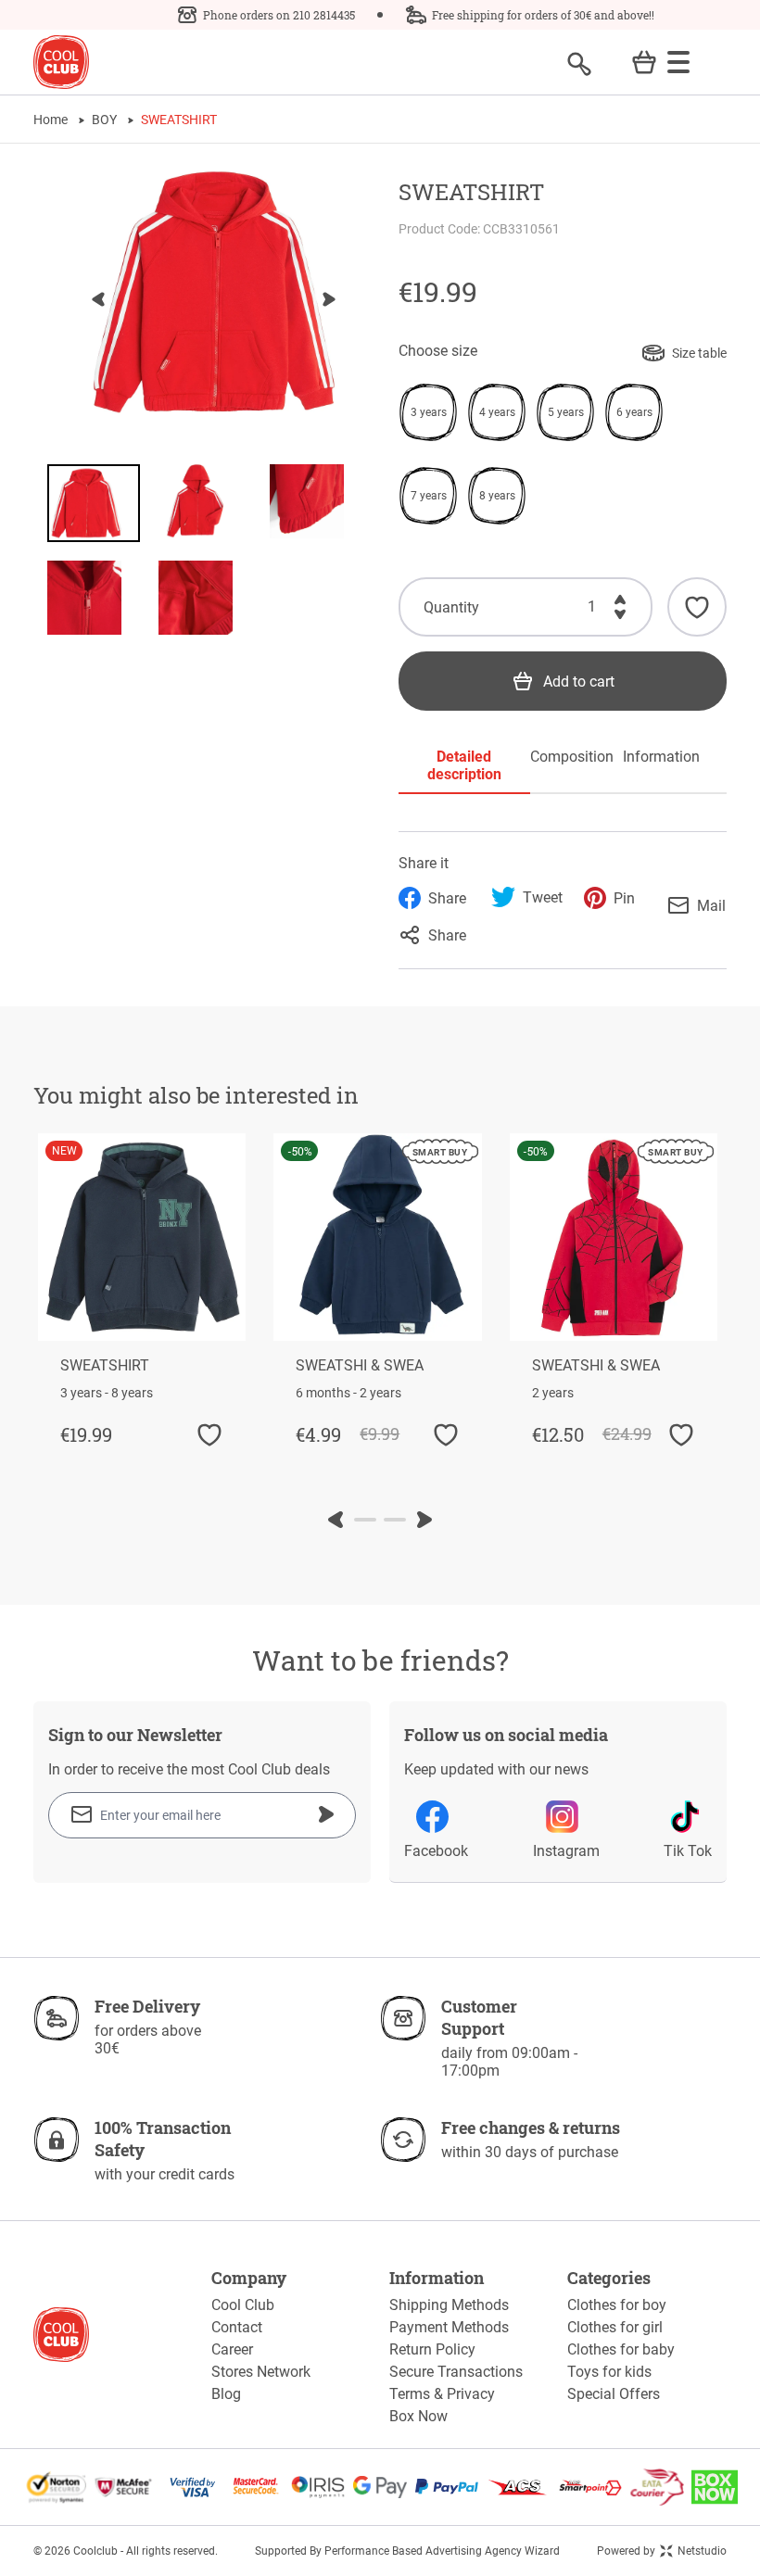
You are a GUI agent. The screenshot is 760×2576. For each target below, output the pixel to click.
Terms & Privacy (442, 2394)
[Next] (329, 299)
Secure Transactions (456, 2372)
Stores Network (261, 2372)
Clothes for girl (615, 2327)
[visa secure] (193, 2487)
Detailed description (464, 765)
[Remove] (620, 618)
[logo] (61, 63)
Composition (563, 757)
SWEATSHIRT (105, 1365)
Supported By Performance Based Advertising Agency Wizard (407, 2551)
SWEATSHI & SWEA (360, 1365)
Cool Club (243, 2305)
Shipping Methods (449, 2305)
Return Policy (432, 2349)
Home (51, 120)
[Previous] (98, 299)
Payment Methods (449, 2327)
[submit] (326, 1814)
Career (232, 2349)
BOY (104, 120)
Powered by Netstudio (662, 2551)
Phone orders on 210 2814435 (279, 15)
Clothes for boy (617, 2305)
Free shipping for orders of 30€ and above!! (543, 15)
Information (661, 757)
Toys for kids (609, 2372)
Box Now (418, 2416)
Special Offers (614, 2394)
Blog (226, 2394)
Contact (237, 2327)
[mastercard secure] (256, 2487)
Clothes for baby (621, 2349)
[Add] (620, 596)
